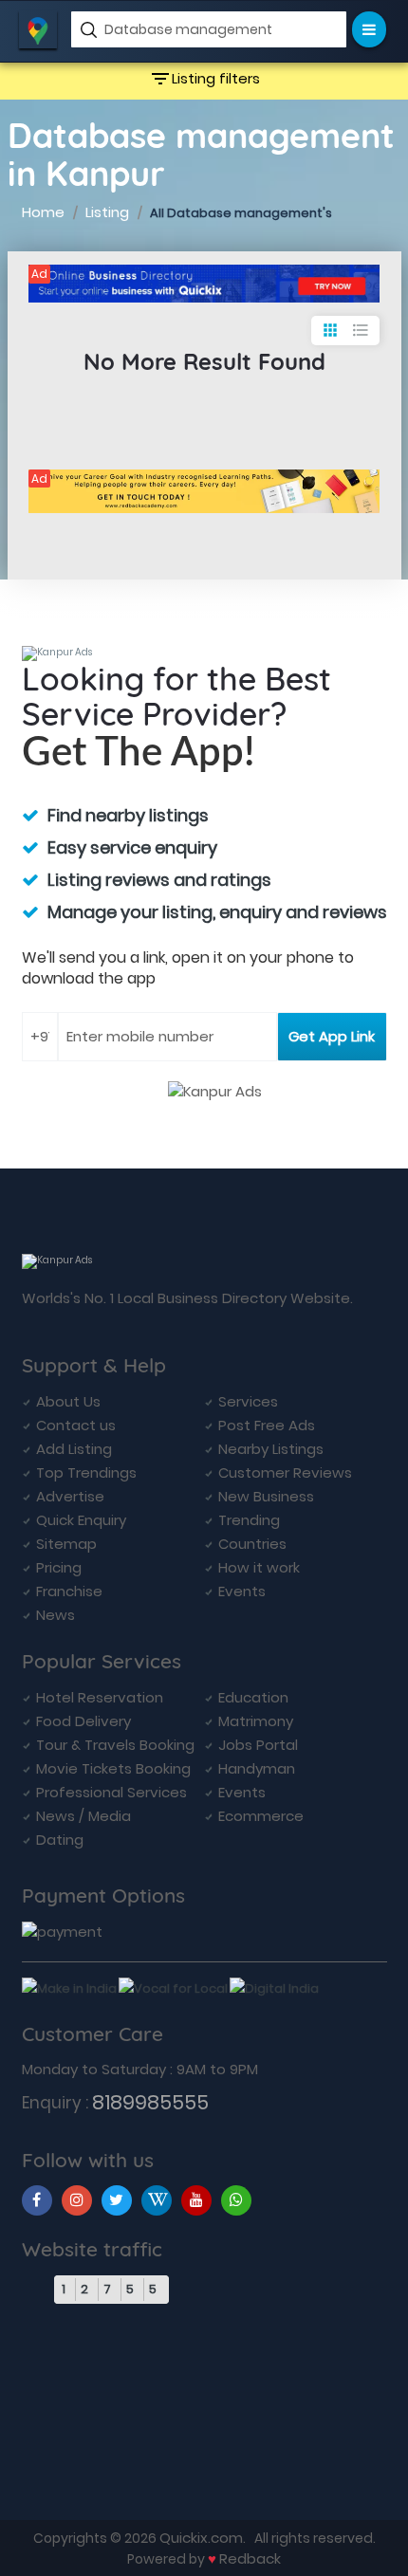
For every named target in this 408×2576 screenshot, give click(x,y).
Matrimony (256, 1721)
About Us (68, 1401)
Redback (250, 2558)
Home (43, 212)
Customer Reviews (285, 1472)
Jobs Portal (258, 1745)
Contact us (76, 1425)
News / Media (83, 1816)
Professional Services (111, 1792)
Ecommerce (261, 1816)
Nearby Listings (271, 1449)
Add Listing (74, 1449)
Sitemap (66, 1544)
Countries (252, 1544)
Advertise (70, 1496)
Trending (249, 1520)
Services (248, 1401)
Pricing (59, 1567)
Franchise (69, 1591)
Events (242, 1591)
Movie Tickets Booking (113, 1768)
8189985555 (150, 2102)
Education (253, 1697)
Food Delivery (83, 1721)
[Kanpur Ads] (204, 283)
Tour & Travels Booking (115, 1745)
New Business (266, 1496)
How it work (259, 1567)
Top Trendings (86, 1472)
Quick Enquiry (81, 1520)
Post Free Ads (267, 1425)
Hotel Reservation (100, 1697)
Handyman (257, 1768)
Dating (60, 1840)
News (56, 1615)
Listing (107, 212)
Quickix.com (201, 2538)
